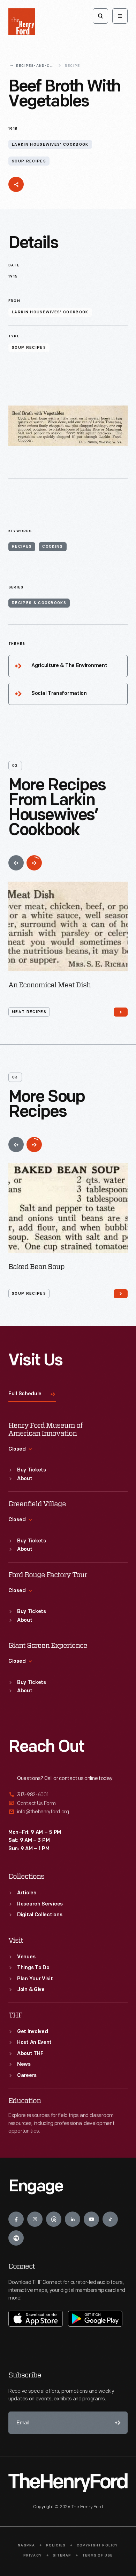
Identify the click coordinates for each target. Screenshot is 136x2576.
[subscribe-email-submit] (116, 2423)
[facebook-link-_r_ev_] (16, 2219)
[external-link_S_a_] (68, 1795)
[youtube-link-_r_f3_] (91, 2219)
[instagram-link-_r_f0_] (35, 2219)
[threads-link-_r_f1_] (54, 2219)
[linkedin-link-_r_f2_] (73, 2219)
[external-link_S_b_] (68, 1803)
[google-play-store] (95, 2319)
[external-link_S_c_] (68, 1812)
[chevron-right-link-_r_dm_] (121, 1012)
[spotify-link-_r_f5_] (16, 2238)
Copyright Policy (97, 2546)
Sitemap (62, 2556)
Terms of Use (97, 2556)
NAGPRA (26, 2546)
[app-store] (36, 2319)
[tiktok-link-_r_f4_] (110, 2219)
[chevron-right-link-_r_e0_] (121, 1294)
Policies (56, 2546)
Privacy (33, 2556)
